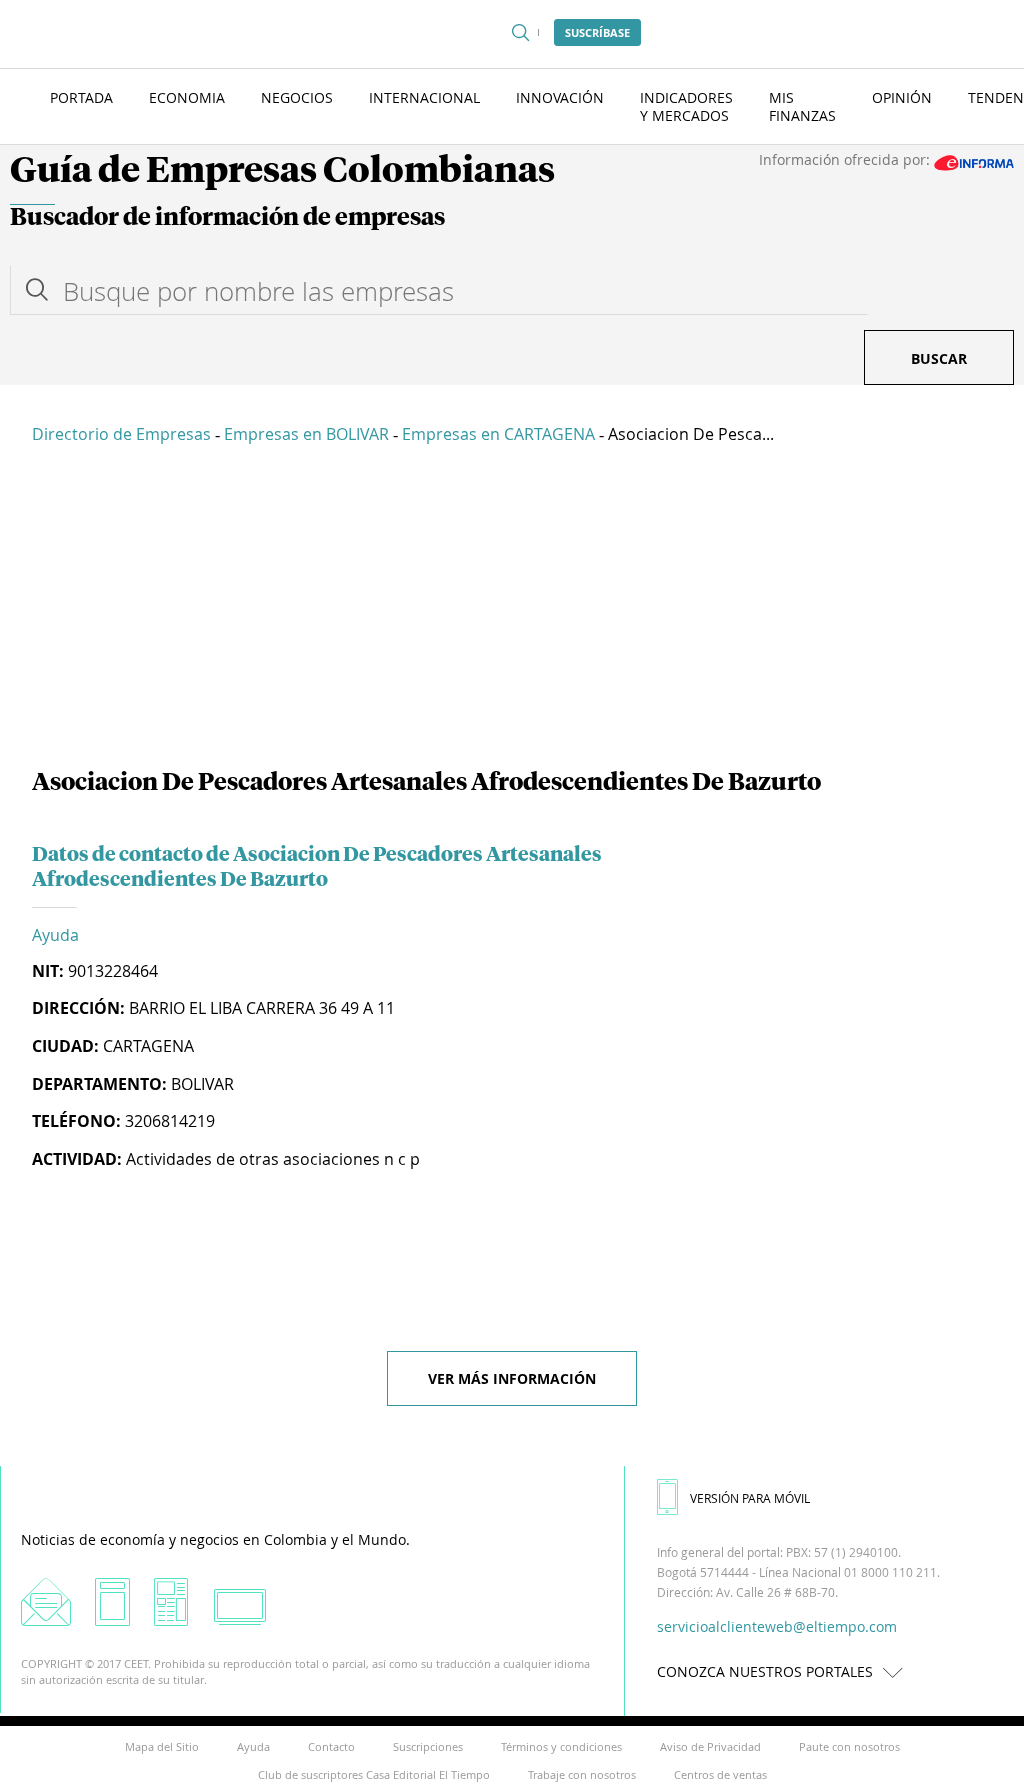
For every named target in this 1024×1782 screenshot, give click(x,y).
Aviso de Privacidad (710, 1746)
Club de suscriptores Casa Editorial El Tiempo (374, 1774)
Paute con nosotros (849, 1746)
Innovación (560, 97)
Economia (187, 97)
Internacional (424, 97)
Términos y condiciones (561, 1746)
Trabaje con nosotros (582, 1774)
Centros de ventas (720, 1774)
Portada (81, 97)
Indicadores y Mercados (686, 106)
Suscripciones (428, 1746)
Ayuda (55, 935)
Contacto (331, 1746)
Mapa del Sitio (162, 1746)
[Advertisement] (512, 610)
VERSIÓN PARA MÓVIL (750, 1498)
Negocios (297, 97)
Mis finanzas (802, 106)
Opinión (902, 97)
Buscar (939, 358)
